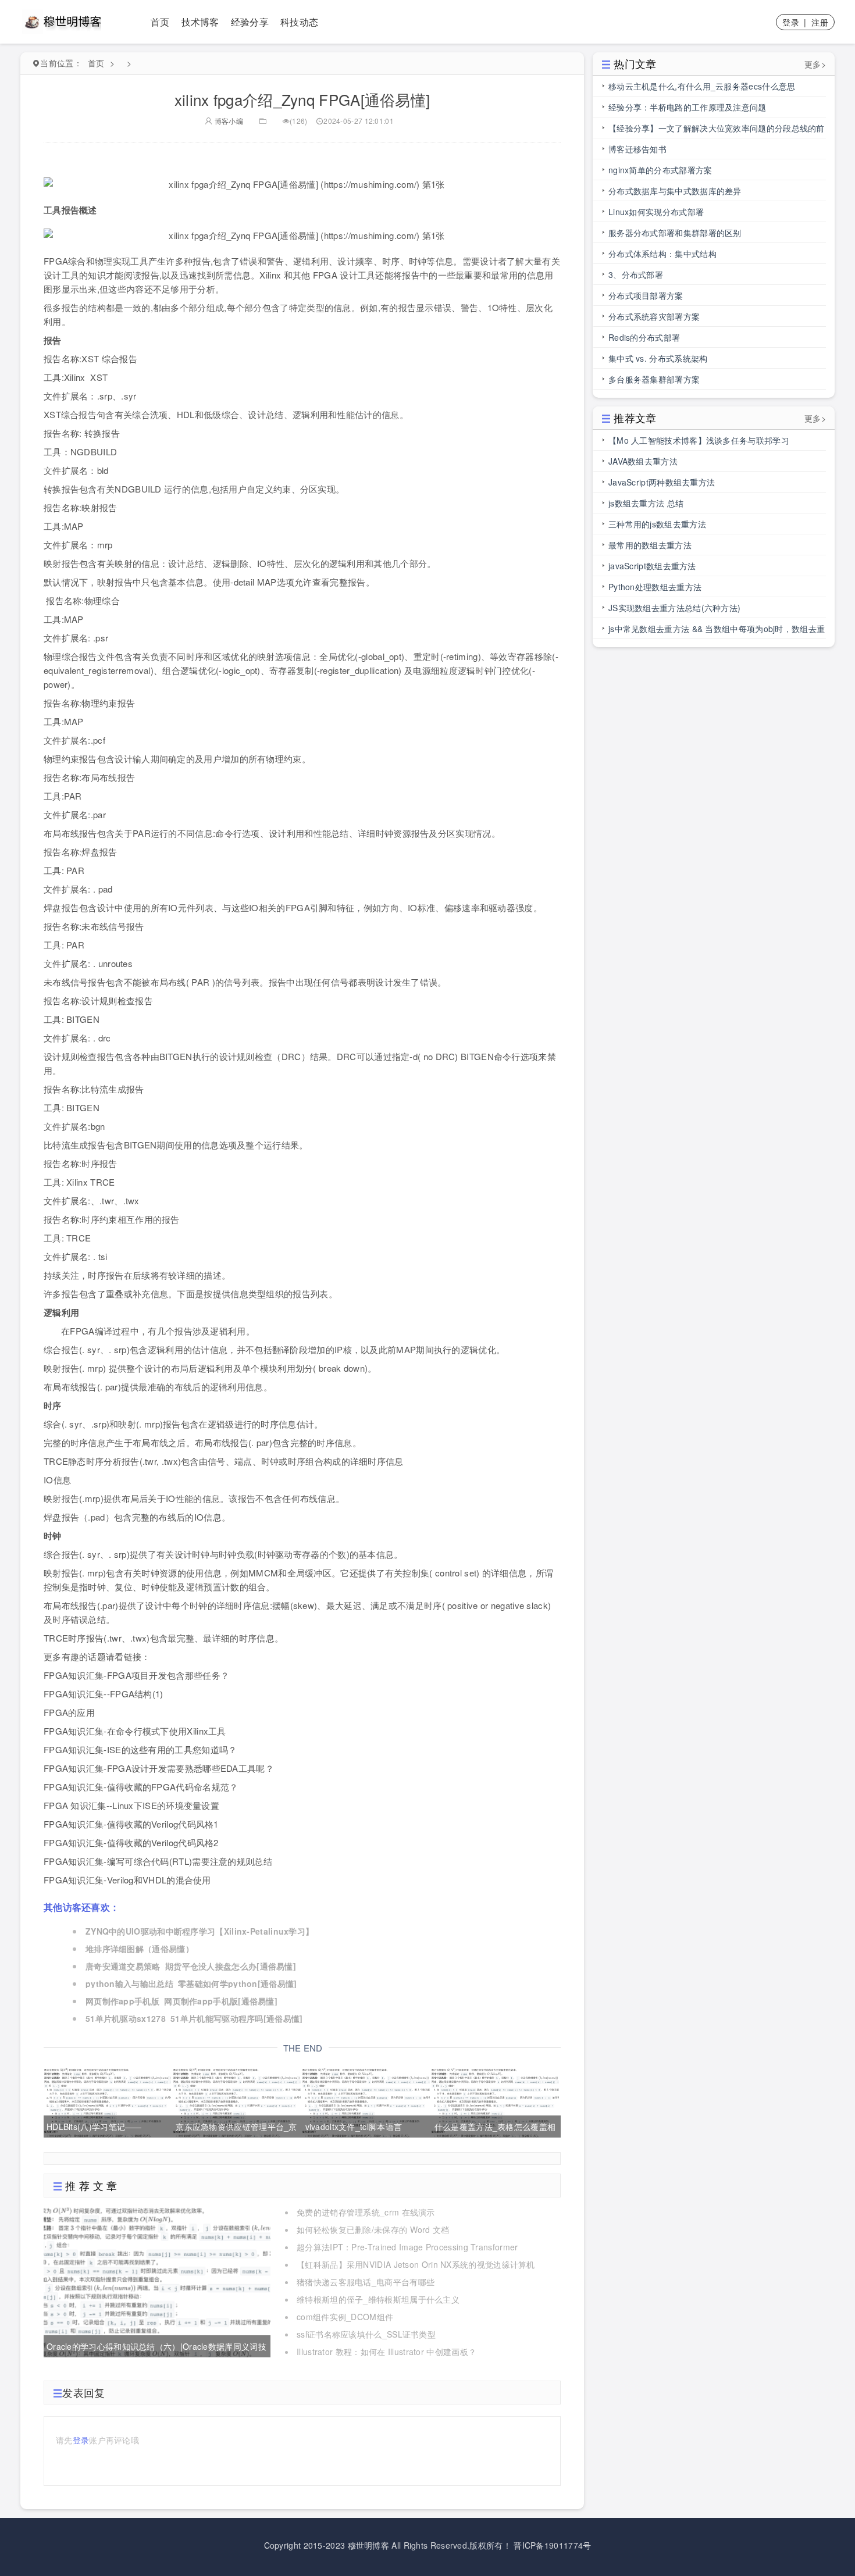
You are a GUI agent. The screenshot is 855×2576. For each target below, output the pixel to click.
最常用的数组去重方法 (650, 545)
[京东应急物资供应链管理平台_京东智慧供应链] (236, 2101)
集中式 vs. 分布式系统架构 (658, 358)
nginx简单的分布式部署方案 (660, 170)
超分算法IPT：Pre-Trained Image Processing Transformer (407, 2247)
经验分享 (250, 22)
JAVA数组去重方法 (643, 461)
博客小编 (228, 121)
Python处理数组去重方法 (655, 587)
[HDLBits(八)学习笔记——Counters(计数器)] (107, 2101)
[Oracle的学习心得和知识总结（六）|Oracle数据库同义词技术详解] (157, 2281)
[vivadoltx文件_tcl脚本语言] (366, 2101)
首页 (160, 22)
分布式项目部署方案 (646, 295)
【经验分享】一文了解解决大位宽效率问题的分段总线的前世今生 (717, 130)
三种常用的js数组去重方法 (657, 524)
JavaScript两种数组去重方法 (662, 482)
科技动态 (299, 22)
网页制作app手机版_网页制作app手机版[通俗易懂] (181, 2001)
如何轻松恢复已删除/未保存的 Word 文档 (373, 2229)
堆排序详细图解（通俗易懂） (140, 1949)
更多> (815, 64)
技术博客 (200, 22)
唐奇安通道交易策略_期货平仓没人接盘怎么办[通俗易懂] (191, 1966)
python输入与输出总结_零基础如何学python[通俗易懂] (191, 1983)
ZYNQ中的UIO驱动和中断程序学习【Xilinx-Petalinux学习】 (199, 1931)
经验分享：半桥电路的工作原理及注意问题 (687, 107)
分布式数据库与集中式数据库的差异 (675, 191)
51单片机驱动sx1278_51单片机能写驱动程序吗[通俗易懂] (194, 2018)
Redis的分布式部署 (644, 337)
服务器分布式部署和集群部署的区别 (675, 233)
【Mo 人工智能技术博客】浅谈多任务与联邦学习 (699, 440)
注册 (820, 22)
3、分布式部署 (636, 274)
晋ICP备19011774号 (552, 2545)
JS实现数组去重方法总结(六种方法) (674, 608)
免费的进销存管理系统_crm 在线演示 (366, 2212)
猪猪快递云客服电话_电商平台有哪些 (366, 2282)
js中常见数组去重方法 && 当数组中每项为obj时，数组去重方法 (717, 631)
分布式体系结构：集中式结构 (662, 254)
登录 (791, 22)
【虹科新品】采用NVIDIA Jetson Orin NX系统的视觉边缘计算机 (416, 2264)
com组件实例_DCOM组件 (345, 2317)
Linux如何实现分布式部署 (656, 212)
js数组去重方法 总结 (646, 503)
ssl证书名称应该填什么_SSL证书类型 (366, 2334)
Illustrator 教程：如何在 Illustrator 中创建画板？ (386, 2352)
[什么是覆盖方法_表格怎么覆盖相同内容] (495, 2101)
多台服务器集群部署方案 (654, 379)
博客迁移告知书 (637, 149)
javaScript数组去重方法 (652, 566)
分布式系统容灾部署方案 (654, 316)
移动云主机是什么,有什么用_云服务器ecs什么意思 (702, 86)
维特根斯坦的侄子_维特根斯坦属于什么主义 (378, 2299)
